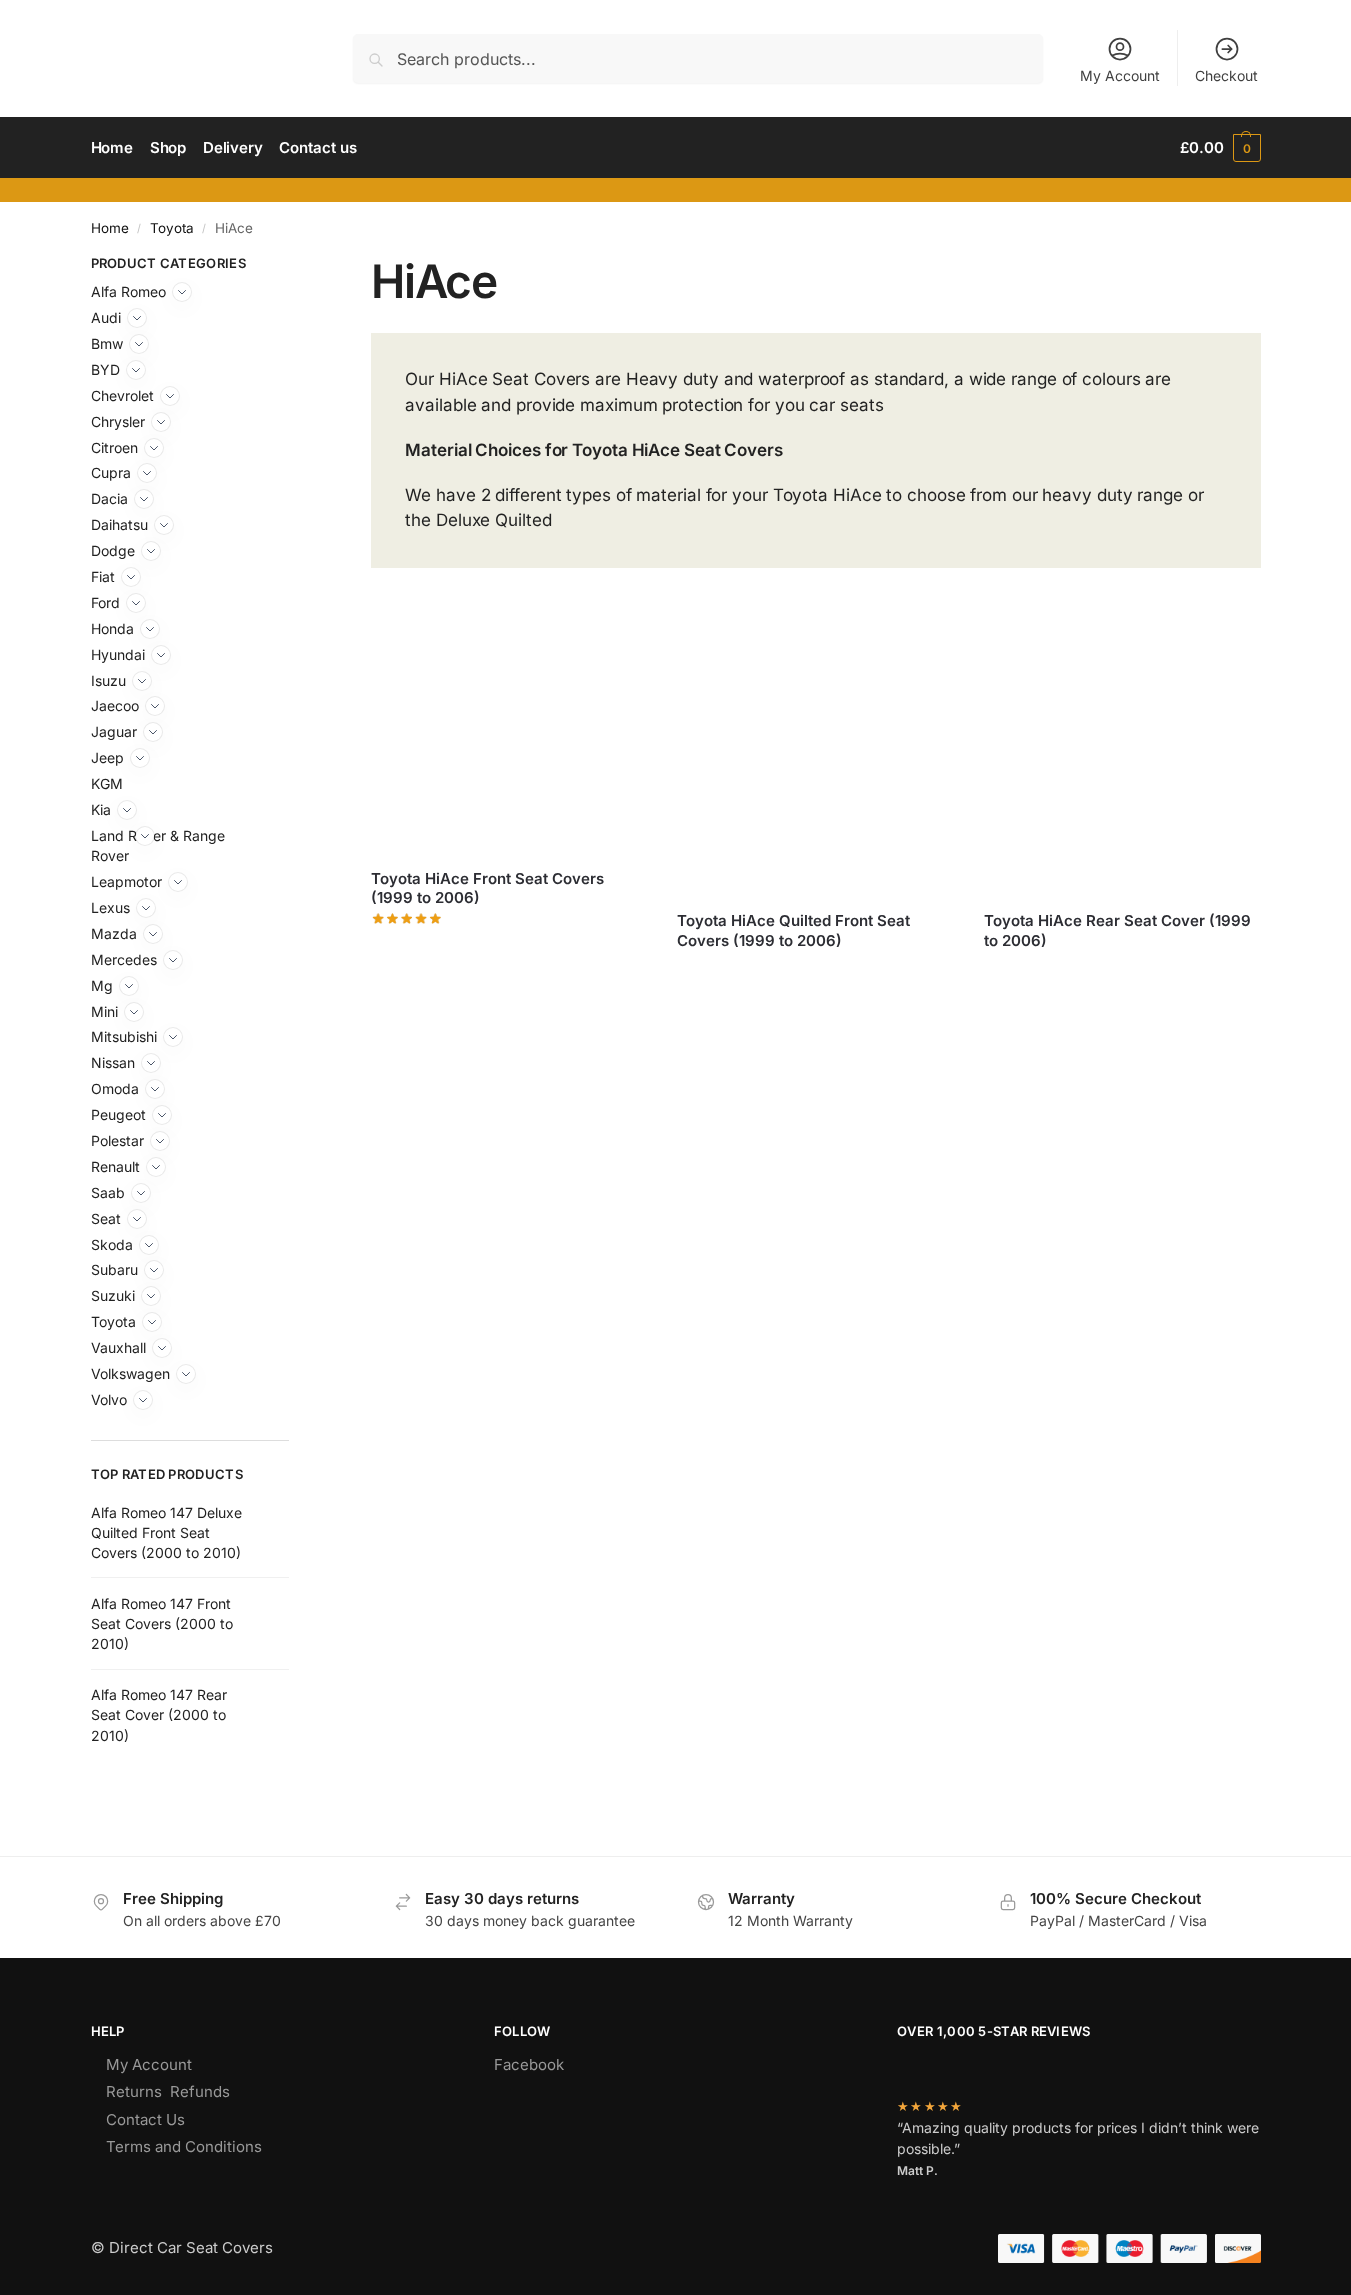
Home (110, 228)
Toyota (172, 228)
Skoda (112, 1244)
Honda (112, 628)
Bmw (107, 343)
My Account (1120, 75)
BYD (105, 369)
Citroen (114, 447)
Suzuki (113, 1295)
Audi (106, 317)
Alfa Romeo (128, 291)
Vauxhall (118, 1347)
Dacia (109, 498)
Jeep (107, 757)
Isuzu (108, 680)
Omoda (115, 1088)
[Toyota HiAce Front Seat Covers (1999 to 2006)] (509, 736)
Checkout (1226, 75)
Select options (509, 947)
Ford (105, 602)
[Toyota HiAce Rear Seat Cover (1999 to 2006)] (1122, 757)
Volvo (109, 1399)
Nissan (113, 1062)
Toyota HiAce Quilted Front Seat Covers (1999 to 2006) (793, 930)
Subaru (114, 1269)
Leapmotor (126, 881)
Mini (104, 1011)
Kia (101, 809)
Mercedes (124, 959)
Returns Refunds (168, 2091)
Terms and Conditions (184, 2146)
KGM (107, 783)
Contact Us (145, 2119)
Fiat (103, 576)
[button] (1220, 148)
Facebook (529, 2064)
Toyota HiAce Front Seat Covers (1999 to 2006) (487, 888)
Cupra (111, 472)
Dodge (113, 550)
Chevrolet (122, 395)
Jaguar (114, 731)
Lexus (110, 907)
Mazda (114, 933)
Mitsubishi (124, 1036)
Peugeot (118, 1114)
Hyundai (118, 654)
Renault (115, 1166)
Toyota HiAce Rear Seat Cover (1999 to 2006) (1117, 930)
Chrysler (118, 421)
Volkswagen (130, 1373)
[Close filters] (295, 266)
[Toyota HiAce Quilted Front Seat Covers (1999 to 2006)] (815, 757)
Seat (106, 1218)
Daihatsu (119, 524)
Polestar (117, 1140)
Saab (108, 1192)
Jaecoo (115, 705)
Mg (102, 985)
